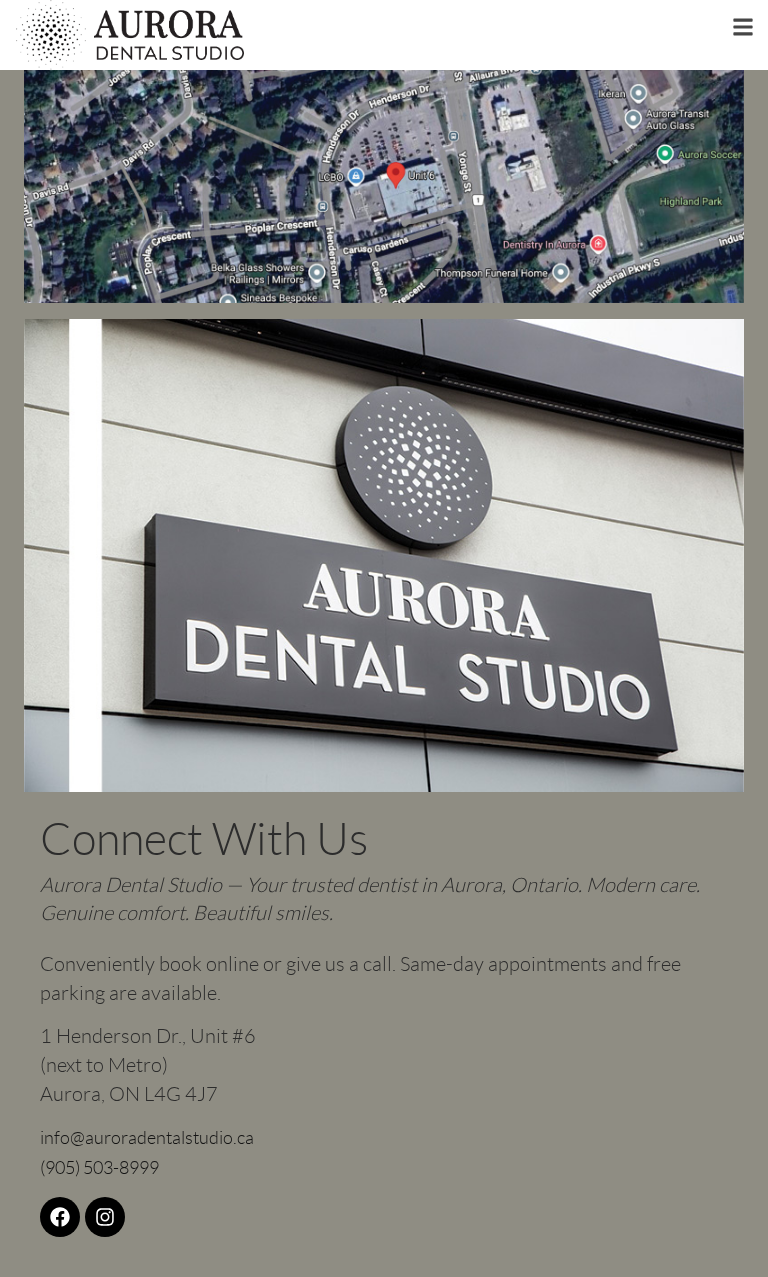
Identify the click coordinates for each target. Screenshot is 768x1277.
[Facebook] (60, 1217)
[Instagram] (105, 1217)
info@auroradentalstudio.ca (147, 1138)
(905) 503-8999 (99, 1168)
